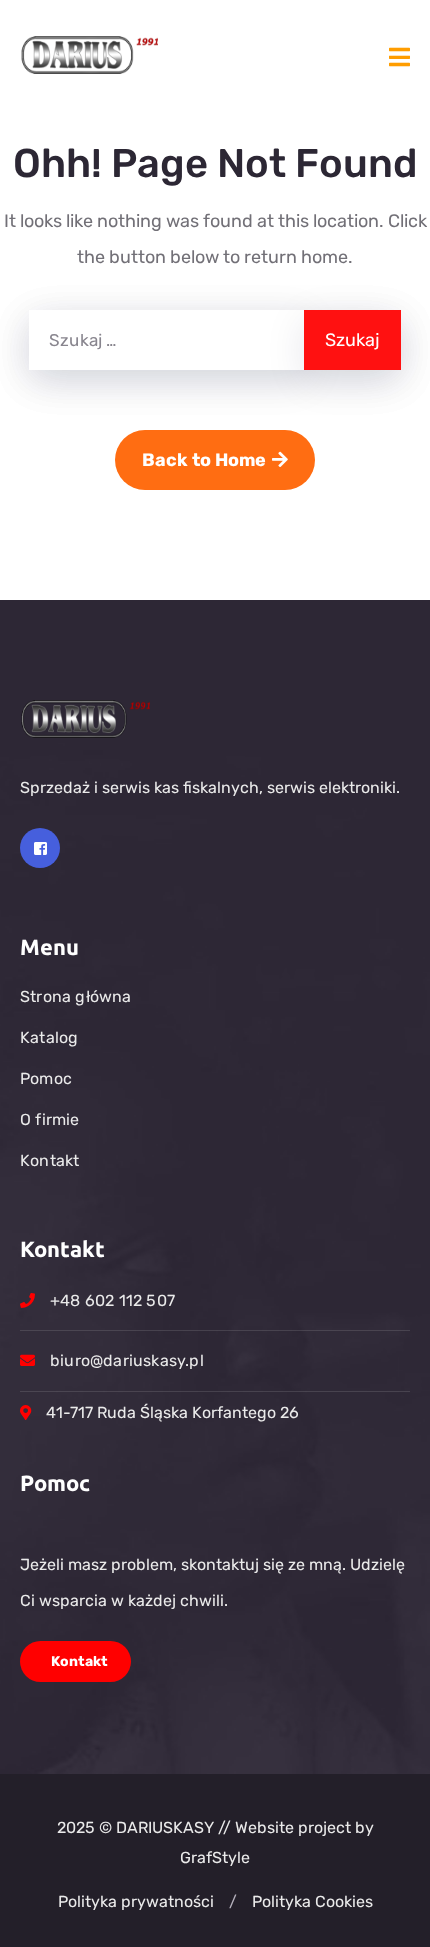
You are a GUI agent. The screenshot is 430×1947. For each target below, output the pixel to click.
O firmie (50, 1119)
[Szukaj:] (166, 340)
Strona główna (76, 996)
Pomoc (46, 1078)
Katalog (49, 1037)
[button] (233, 1902)
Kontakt (49, 1160)
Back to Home (204, 460)
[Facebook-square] (40, 848)
